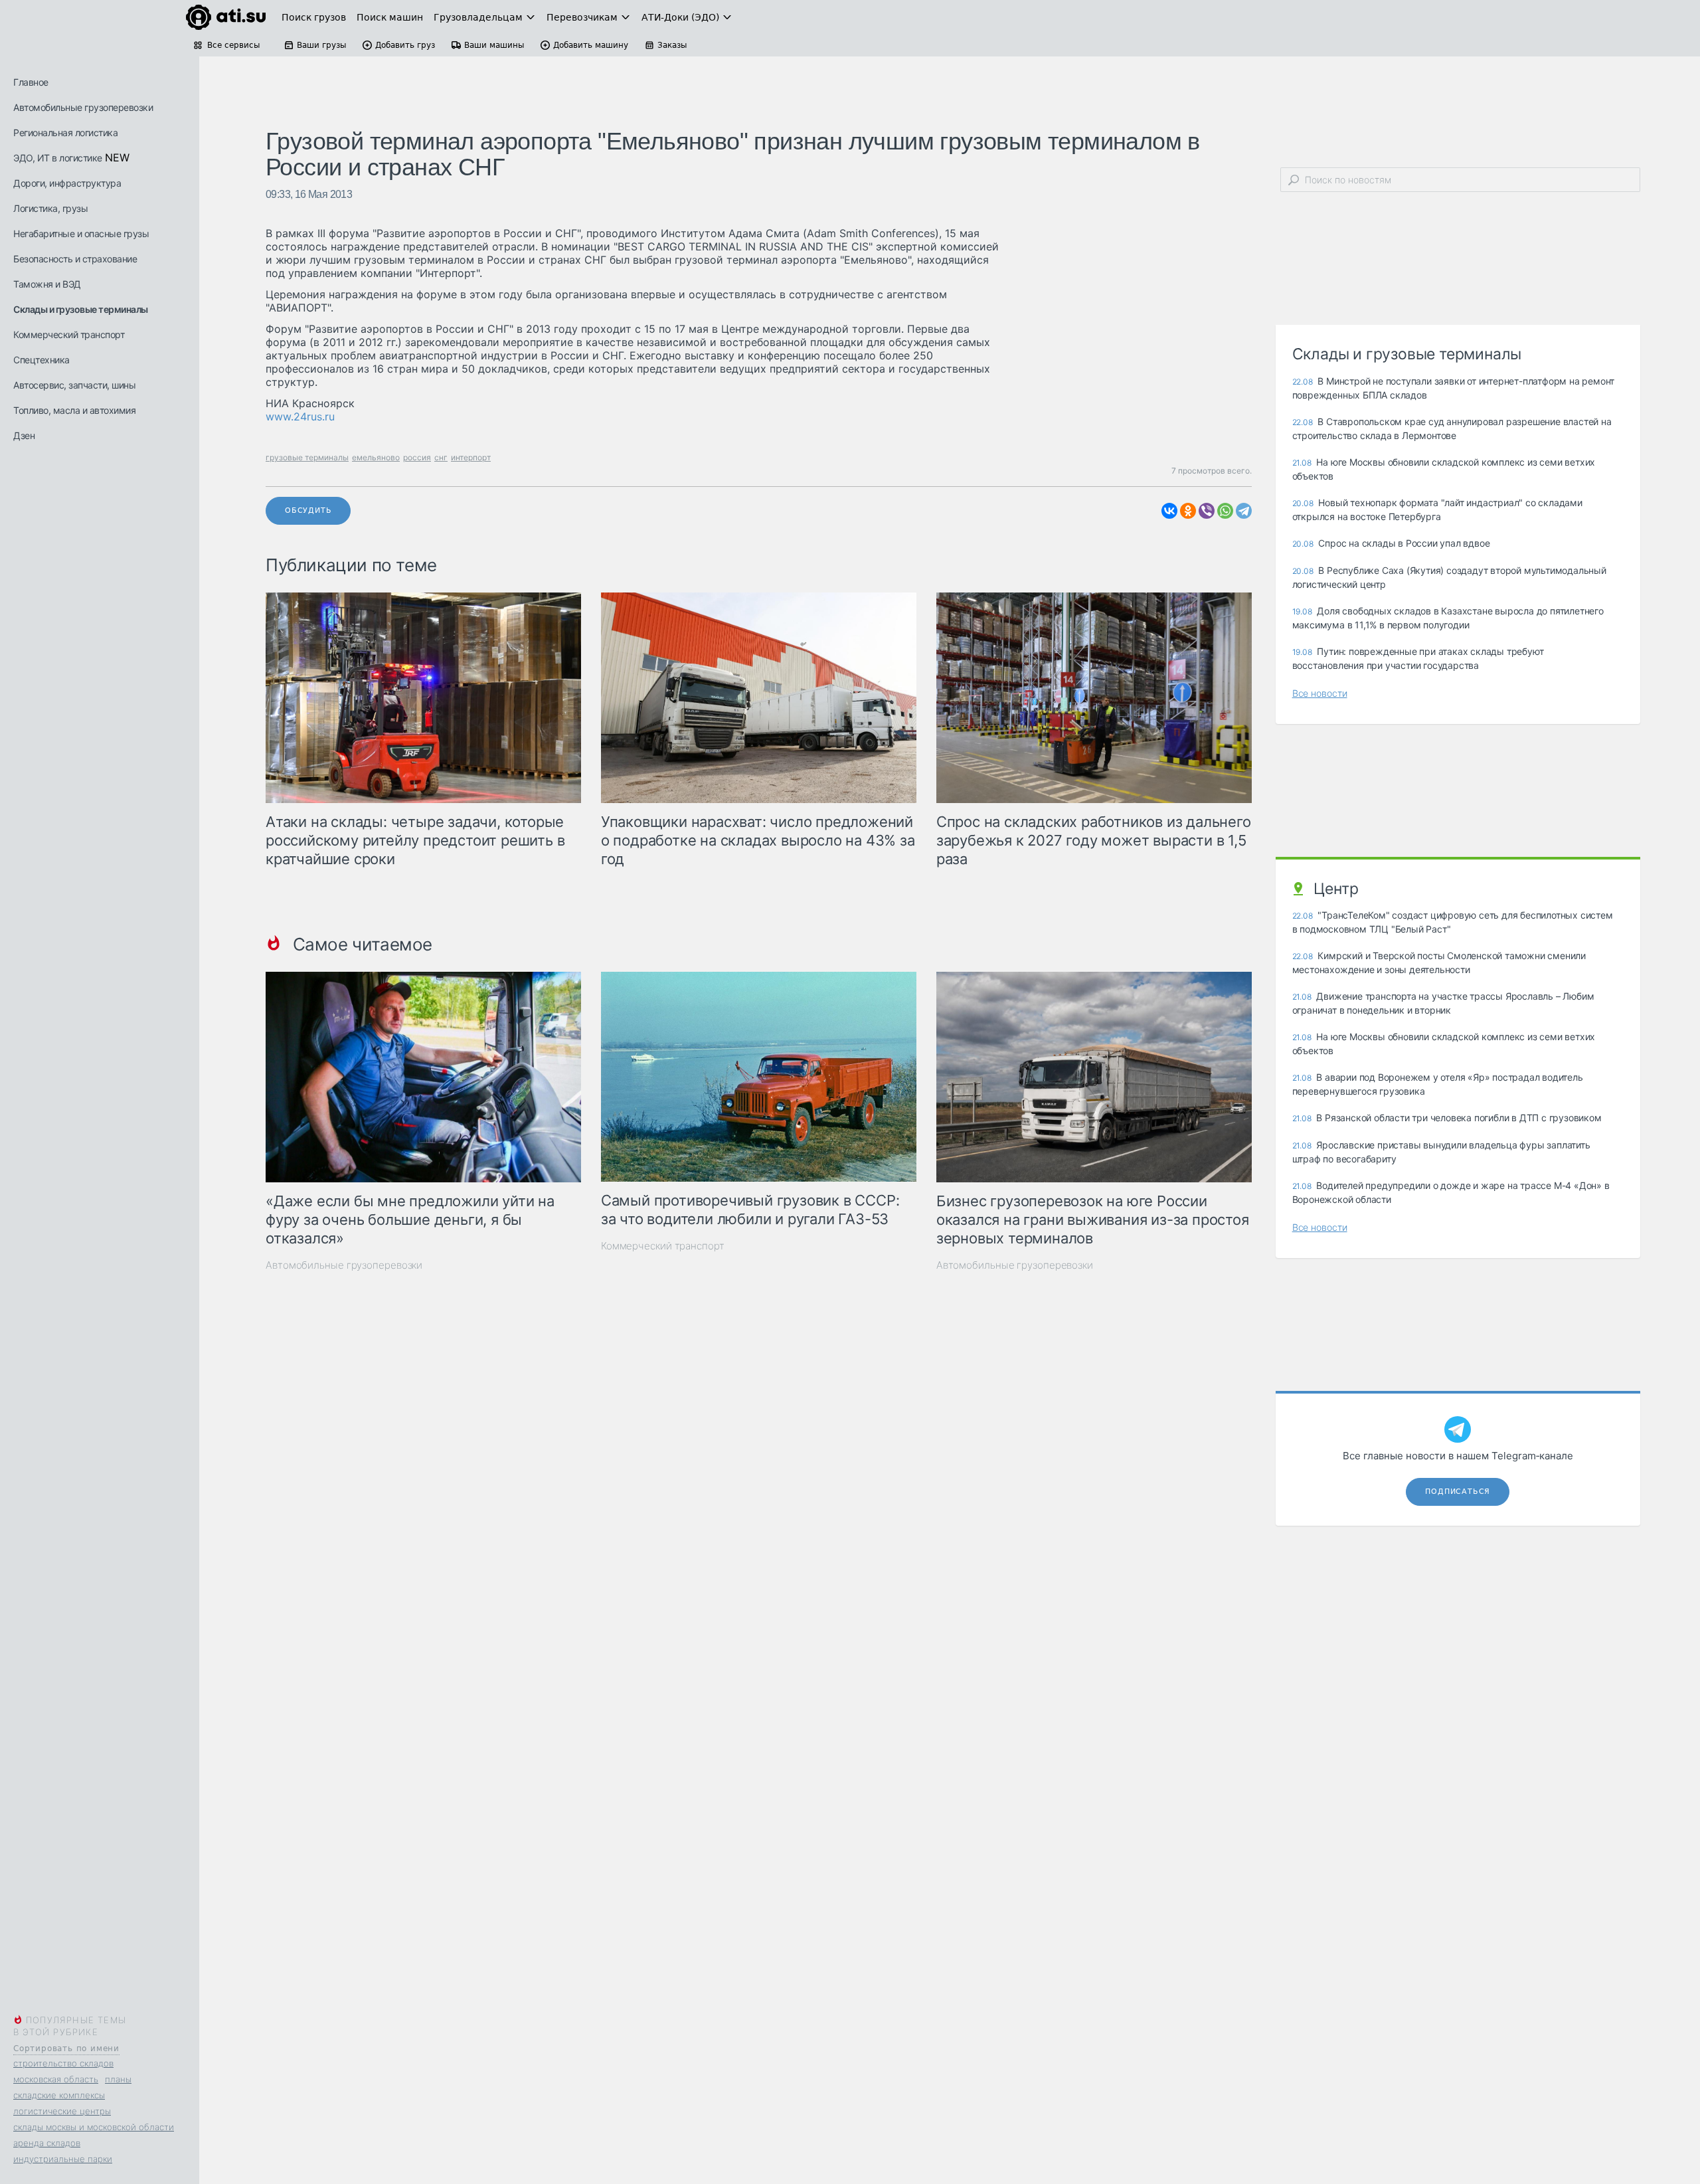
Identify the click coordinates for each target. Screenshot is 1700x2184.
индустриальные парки (63, 2159)
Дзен (24, 435)
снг (441, 457)
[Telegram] (1244, 511)
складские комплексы (59, 2095)
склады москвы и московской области (94, 2127)
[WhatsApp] (1225, 511)
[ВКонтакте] (1169, 511)
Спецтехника (42, 360)
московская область (56, 2079)
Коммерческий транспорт (69, 334)
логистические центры (62, 2111)
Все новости (1320, 693)
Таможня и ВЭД (47, 284)
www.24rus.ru (300, 416)
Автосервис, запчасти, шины (74, 385)
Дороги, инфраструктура (67, 183)
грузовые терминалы (307, 457)
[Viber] (1207, 511)
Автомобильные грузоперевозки (83, 107)
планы (118, 2079)
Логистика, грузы (50, 208)
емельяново (376, 457)
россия (417, 457)
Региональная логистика (65, 133)
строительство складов (63, 2063)
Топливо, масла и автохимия (74, 410)
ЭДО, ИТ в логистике (58, 158)
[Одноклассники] (1188, 511)
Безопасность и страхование (75, 259)
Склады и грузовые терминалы (81, 309)
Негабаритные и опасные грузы (81, 233)
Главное (31, 82)
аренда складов (47, 2143)
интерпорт (471, 457)
